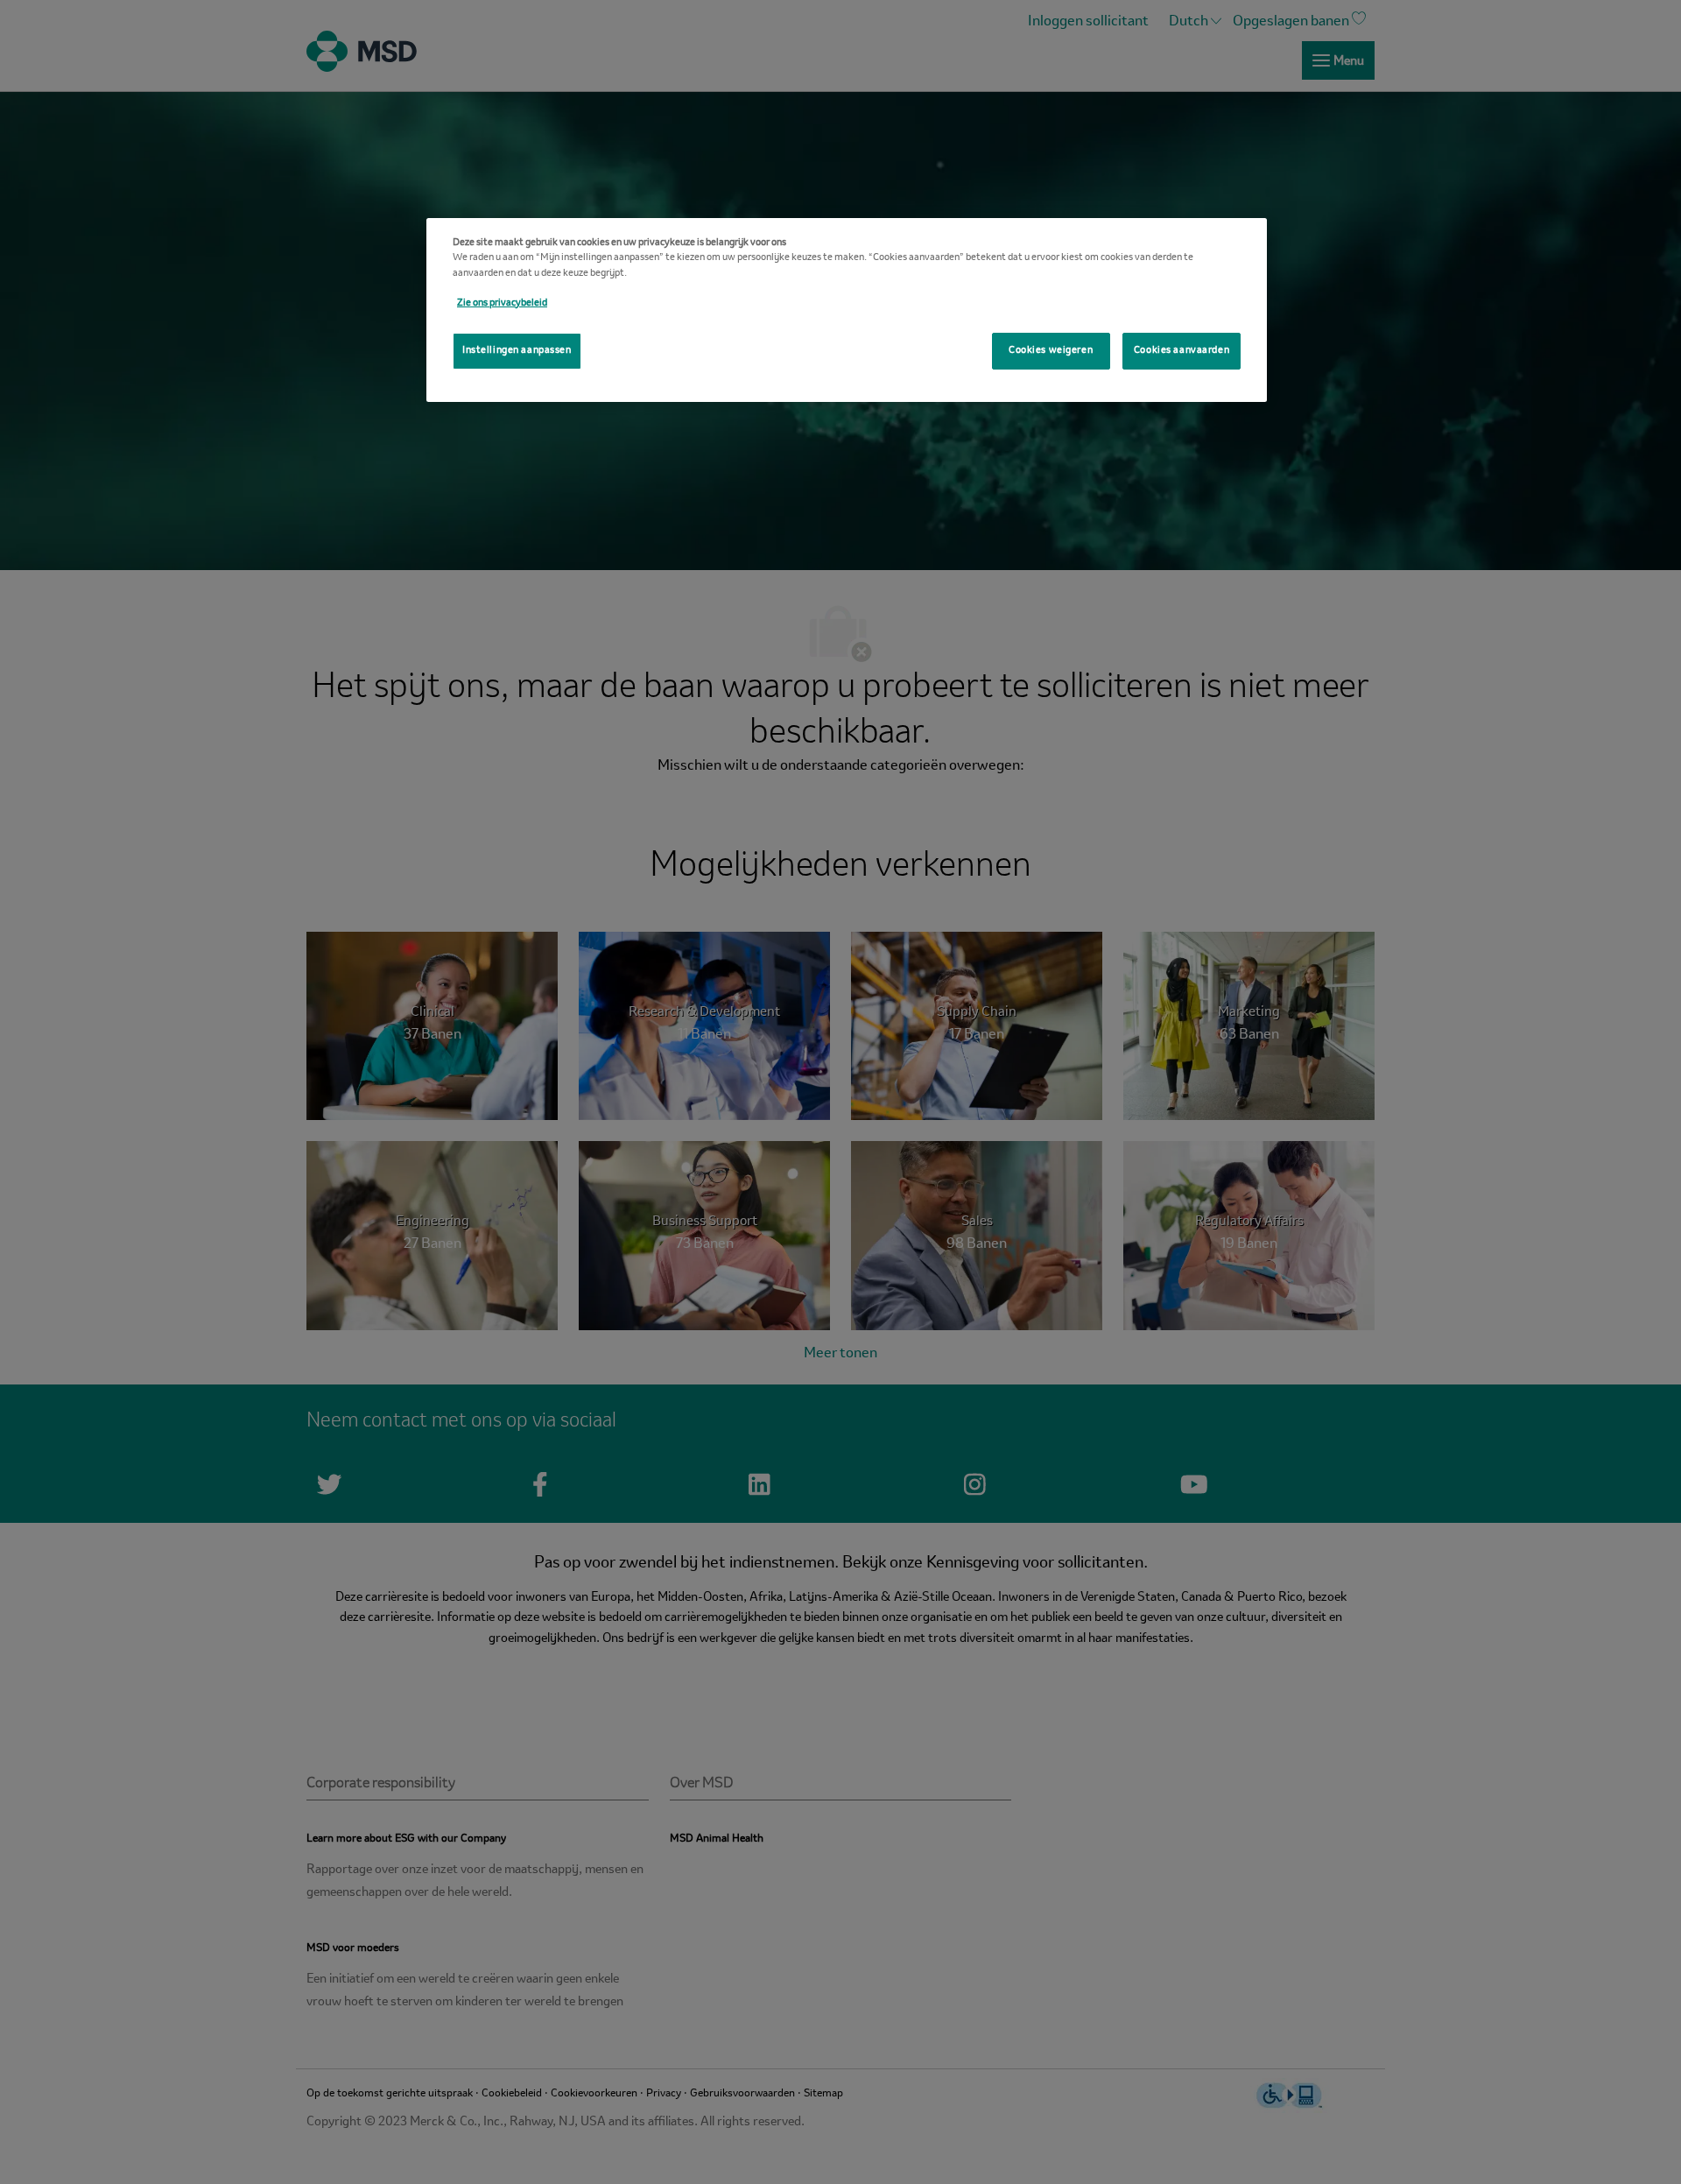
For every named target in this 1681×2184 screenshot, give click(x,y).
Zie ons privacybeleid (502, 303)
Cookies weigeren (1051, 350)
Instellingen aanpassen (517, 350)
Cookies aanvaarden (1182, 350)
